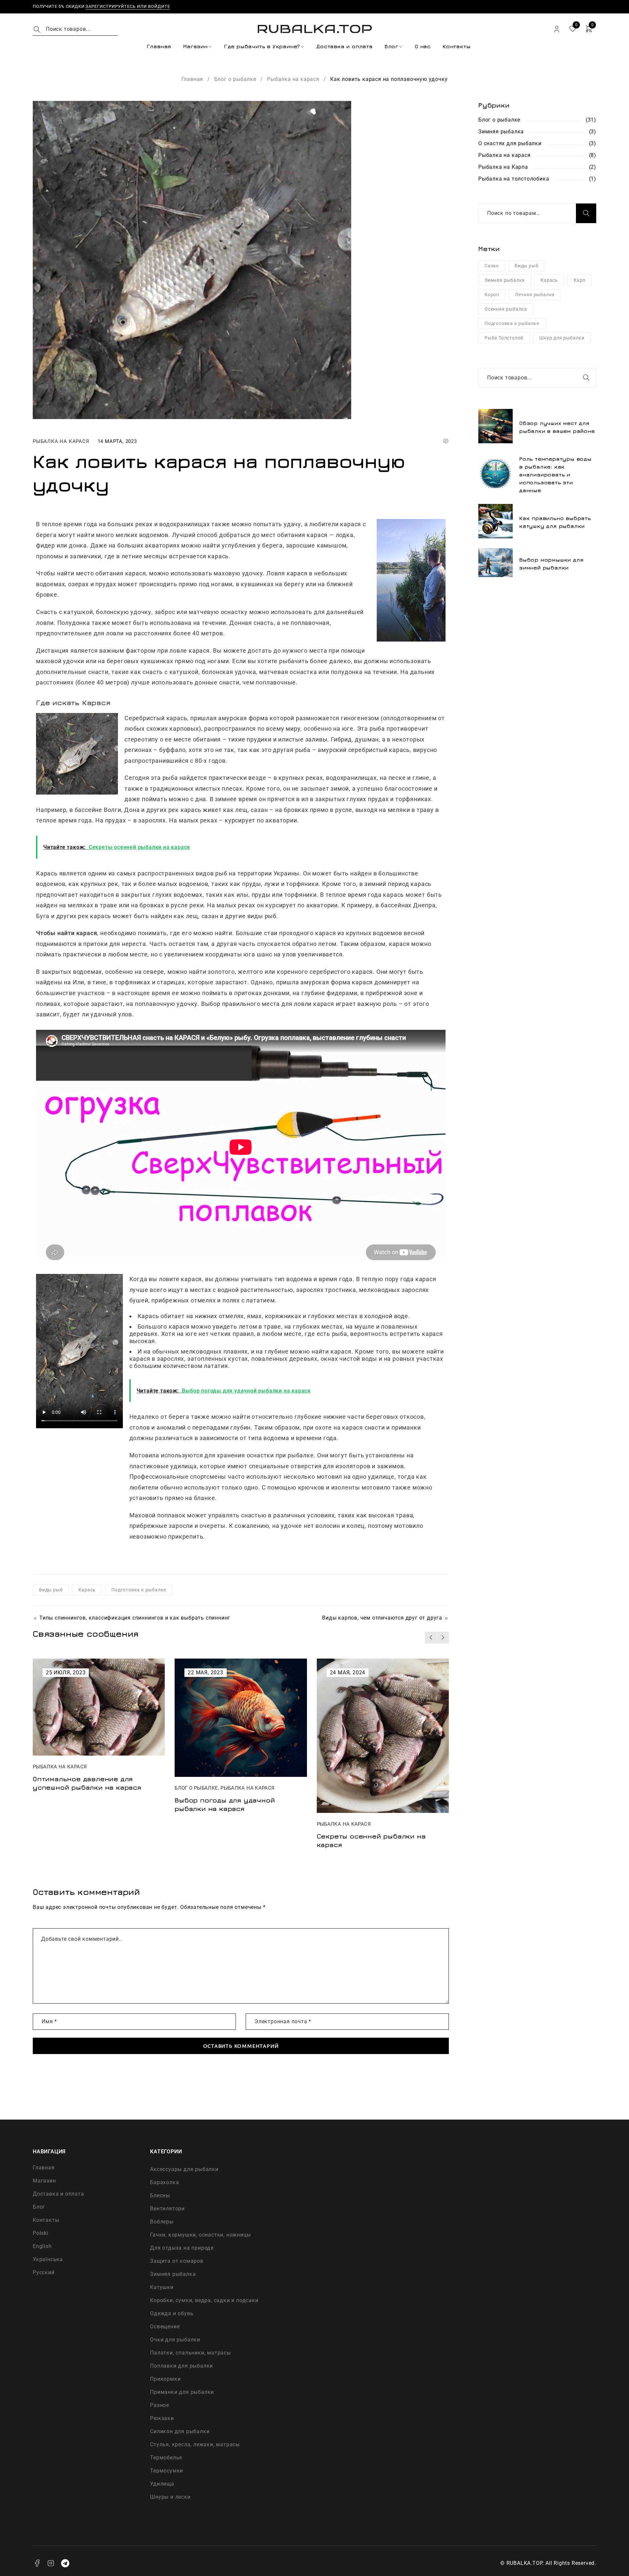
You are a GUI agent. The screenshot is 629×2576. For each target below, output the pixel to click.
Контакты (46, 2220)
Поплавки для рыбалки (181, 2366)
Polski (41, 2233)
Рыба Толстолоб (504, 338)
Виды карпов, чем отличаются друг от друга (382, 1618)
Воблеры (162, 2222)
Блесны (160, 2195)
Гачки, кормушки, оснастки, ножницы (200, 2235)
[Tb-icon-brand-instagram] (51, 2563)
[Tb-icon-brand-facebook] (37, 2563)
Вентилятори (167, 2209)
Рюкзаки (162, 2418)
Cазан (492, 266)
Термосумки (167, 2471)
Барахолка (164, 2182)
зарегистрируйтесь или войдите (128, 6)
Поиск (586, 213)
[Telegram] (65, 2563)
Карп (580, 280)
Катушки (162, 2287)
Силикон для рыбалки (180, 2431)
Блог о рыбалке (235, 79)
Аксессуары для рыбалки (184, 2169)
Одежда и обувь (172, 2313)
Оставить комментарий (241, 2046)
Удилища (162, 2484)
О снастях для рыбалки (510, 143)
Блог (39, 2207)
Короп (492, 295)
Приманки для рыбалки (182, 2392)
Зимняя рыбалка (501, 132)
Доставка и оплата (58, 2194)
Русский (44, 2272)
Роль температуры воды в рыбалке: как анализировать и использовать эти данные (555, 474)
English (42, 2246)
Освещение (165, 2326)
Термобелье (166, 2458)
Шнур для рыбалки (562, 338)
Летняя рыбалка (535, 295)
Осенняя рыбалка (506, 309)
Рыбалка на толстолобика (514, 179)
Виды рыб (51, 1590)
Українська (48, 2259)
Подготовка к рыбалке (139, 1590)
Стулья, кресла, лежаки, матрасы (195, 2444)
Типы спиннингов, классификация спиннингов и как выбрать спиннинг (135, 1618)
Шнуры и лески (170, 2497)
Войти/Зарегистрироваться (557, 29)
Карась (87, 1590)
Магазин (44, 2181)
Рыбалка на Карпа (503, 167)
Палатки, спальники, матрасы (191, 2353)
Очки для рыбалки (175, 2340)
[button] (431, 1638)
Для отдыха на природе (182, 2248)
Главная (192, 79)
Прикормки (165, 2379)
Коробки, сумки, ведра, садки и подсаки (204, 2300)
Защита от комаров (177, 2261)
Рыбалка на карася (293, 79)
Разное (160, 2405)
